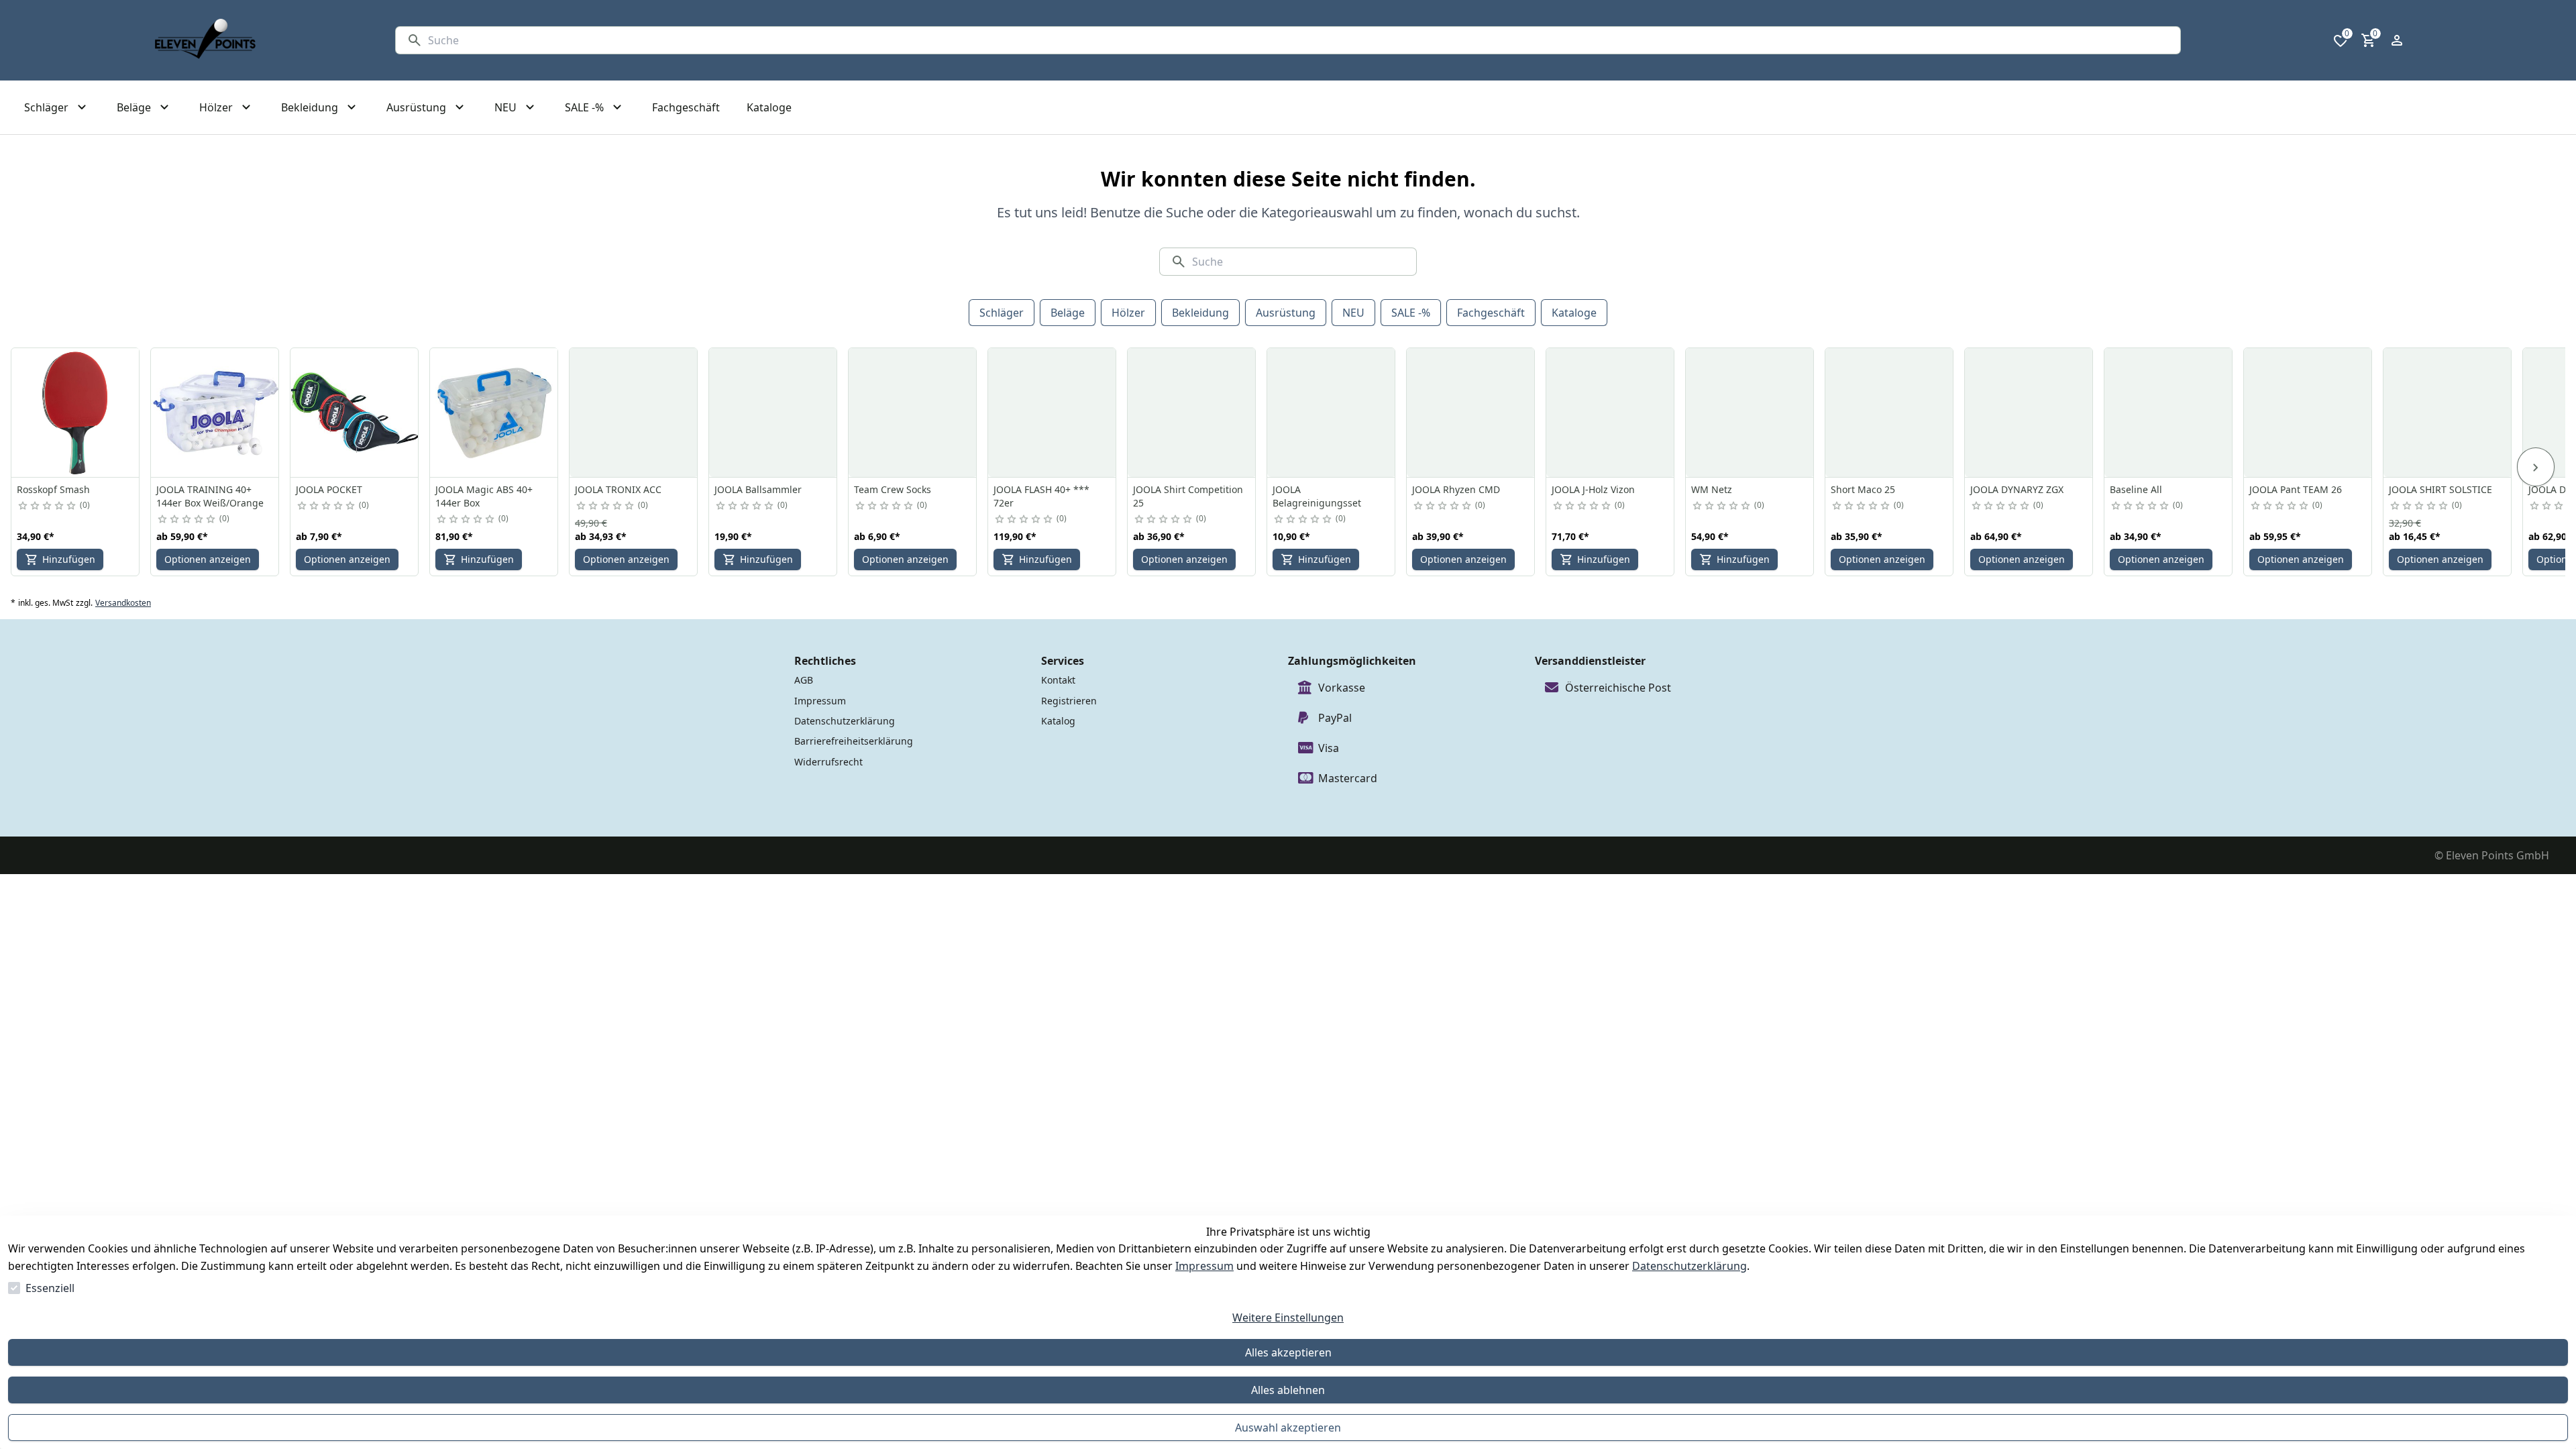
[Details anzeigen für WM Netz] (1750, 413)
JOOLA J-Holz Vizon (1593, 489)
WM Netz (1712, 489)
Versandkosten (123, 603)
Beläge (1068, 313)
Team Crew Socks (893, 489)
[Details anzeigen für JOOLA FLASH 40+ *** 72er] (1053, 413)
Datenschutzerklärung (1689, 1266)
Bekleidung (1200, 313)
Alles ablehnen (1288, 1390)
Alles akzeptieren (1288, 1352)
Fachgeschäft (1491, 313)
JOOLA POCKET (329, 489)
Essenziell (50, 1288)
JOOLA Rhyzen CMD (1456, 489)
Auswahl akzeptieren (1288, 1428)
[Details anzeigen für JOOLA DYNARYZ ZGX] (2029, 413)
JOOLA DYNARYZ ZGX (2017, 489)
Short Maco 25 (1863, 489)
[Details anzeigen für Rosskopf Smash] (76, 413)
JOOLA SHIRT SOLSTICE (2440, 489)
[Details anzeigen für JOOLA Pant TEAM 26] (2308, 413)
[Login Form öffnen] (2397, 40)
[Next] (2536, 467)
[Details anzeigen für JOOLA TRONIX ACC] (634, 413)
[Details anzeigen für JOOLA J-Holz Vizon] (1611, 413)
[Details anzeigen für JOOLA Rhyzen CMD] (1471, 413)
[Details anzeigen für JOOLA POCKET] (355, 413)
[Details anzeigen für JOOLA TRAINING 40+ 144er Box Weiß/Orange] (215, 413)
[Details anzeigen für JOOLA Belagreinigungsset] (1332, 413)
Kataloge (1574, 313)
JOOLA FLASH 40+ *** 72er (1041, 496)
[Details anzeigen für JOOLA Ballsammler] (773, 413)
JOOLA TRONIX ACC (618, 489)
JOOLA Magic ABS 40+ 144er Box (484, 496)
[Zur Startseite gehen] (205, 40)
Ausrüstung (1286, 313)
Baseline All (2136, 489)
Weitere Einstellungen (1288, 1318)
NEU (1353, 313)
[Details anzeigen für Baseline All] (2169, 413)
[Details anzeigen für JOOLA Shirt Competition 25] (1192, 413)
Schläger (1002, 313)
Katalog (1058, 721)
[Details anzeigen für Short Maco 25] (1890, 413)
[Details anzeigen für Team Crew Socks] (913, 413)
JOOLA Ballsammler (758, 489)
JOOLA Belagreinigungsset (1317, 496)
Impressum (1204, 1266)
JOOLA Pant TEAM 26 (2296, 489)
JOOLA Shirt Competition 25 (1188, 496)
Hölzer (1128, 313)
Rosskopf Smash (53, 489)
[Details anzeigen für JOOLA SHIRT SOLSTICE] (2448, 413)
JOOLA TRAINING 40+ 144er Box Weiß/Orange (210, 496)
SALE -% (1411, 313)
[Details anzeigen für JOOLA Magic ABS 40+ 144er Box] (494, 413)
